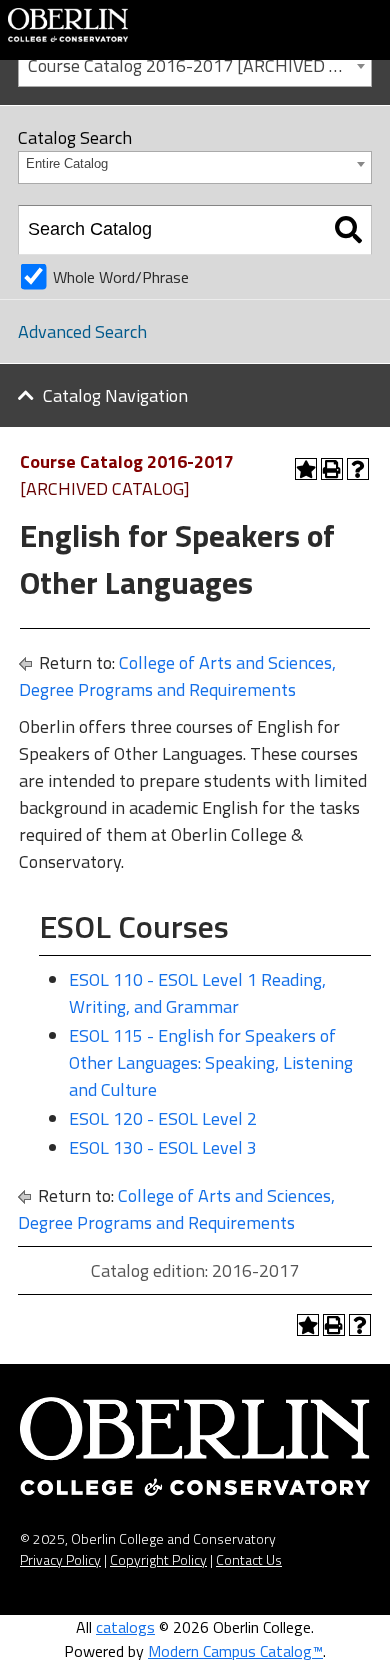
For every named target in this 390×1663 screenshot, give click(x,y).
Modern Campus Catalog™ (235, 1651)
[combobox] (195, 64)
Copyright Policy (158, 1559)
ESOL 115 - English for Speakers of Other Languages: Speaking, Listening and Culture (211, 1062)
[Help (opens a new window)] (358, 469)
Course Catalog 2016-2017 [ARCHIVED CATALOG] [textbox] (199, 65)
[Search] (348, 230)
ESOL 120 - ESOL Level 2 (163, 1118)
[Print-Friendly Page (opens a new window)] (332, 469)
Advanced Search (82, 331)
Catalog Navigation (115, 395)
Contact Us (249, 1559)
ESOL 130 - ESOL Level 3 (163, 1147)
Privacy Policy (60, 1559)
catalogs (125, 1627)
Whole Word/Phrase (121, 277)
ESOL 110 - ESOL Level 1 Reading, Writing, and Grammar (197, 993)
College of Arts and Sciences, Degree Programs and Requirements (177, 676)
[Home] (68, 23)
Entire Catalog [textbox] (67, 163)
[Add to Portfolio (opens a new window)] (306, 469)
